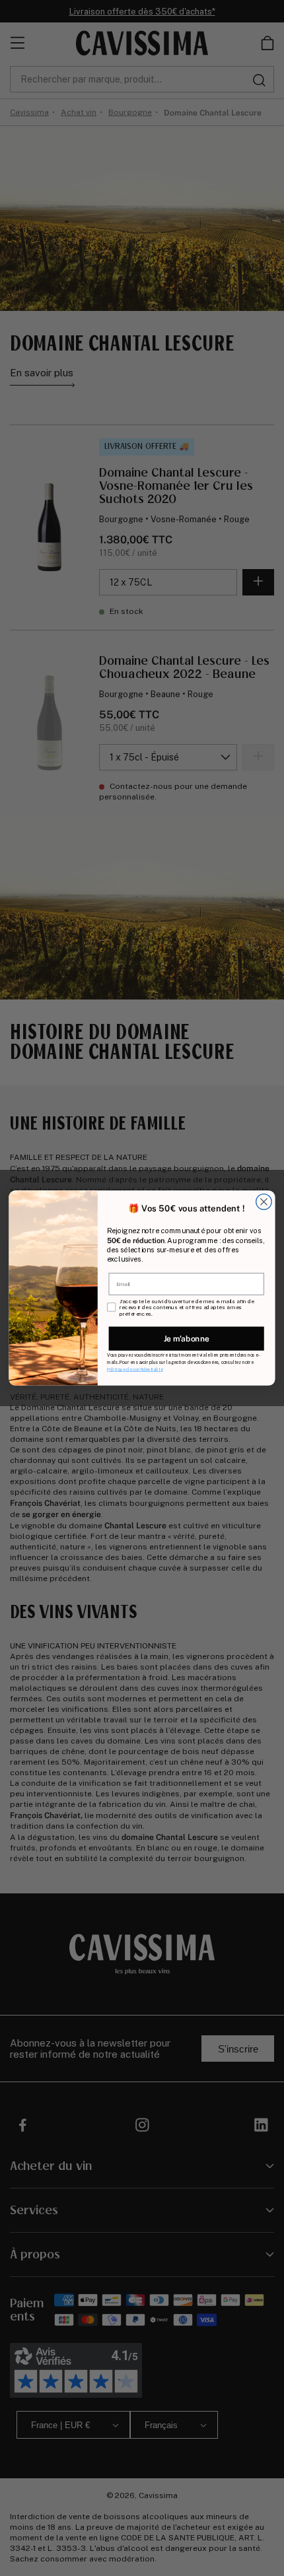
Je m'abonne (187, 1339)
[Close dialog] (264, 1202)
